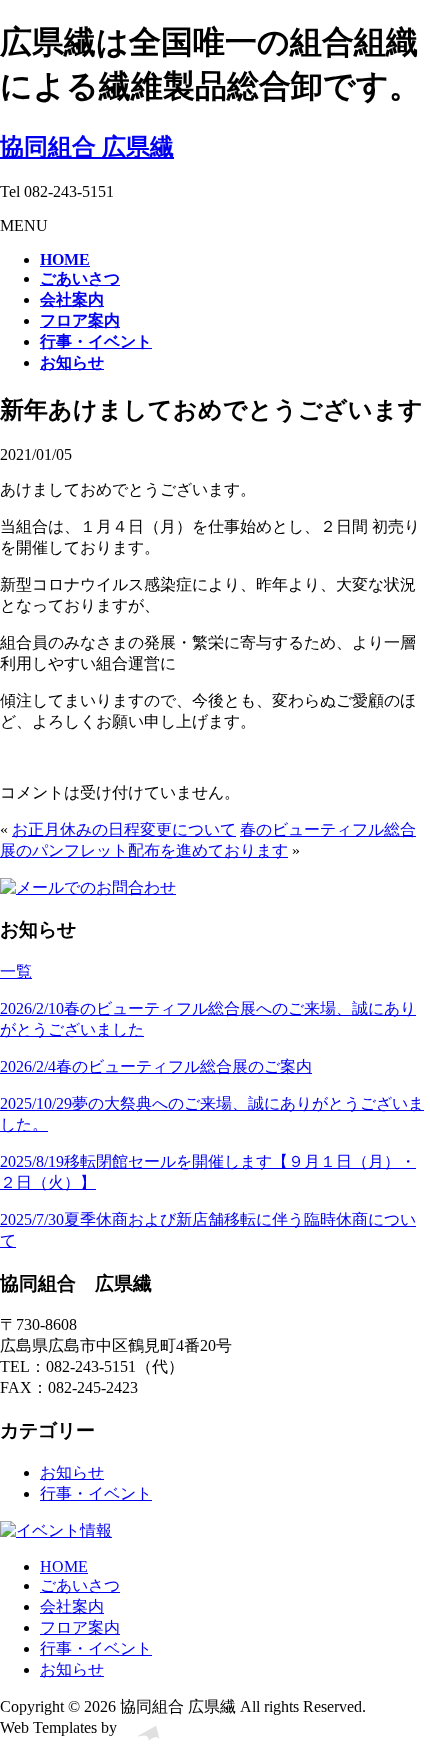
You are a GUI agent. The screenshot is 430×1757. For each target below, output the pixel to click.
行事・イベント (96, 1493)
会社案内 (72, 1606)
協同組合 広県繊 (87, 147)
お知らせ (72, 1472)
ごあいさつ (80, 1585)
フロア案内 (80, 1627)
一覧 (16, 971)
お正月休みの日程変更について (124, 829)
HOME (64, 1566)
